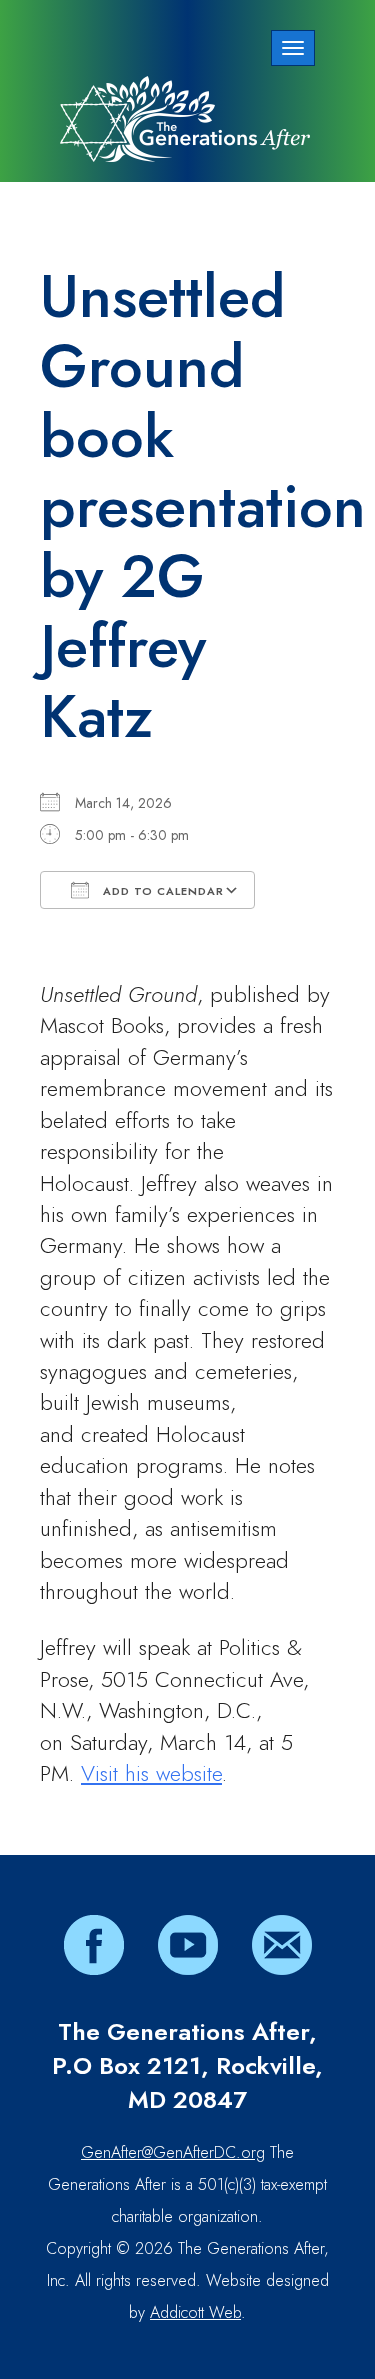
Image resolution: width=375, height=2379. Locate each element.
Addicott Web (195, 2312)
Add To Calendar (161, 891)
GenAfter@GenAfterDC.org (173, 2152)
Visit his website (151, 1773)
